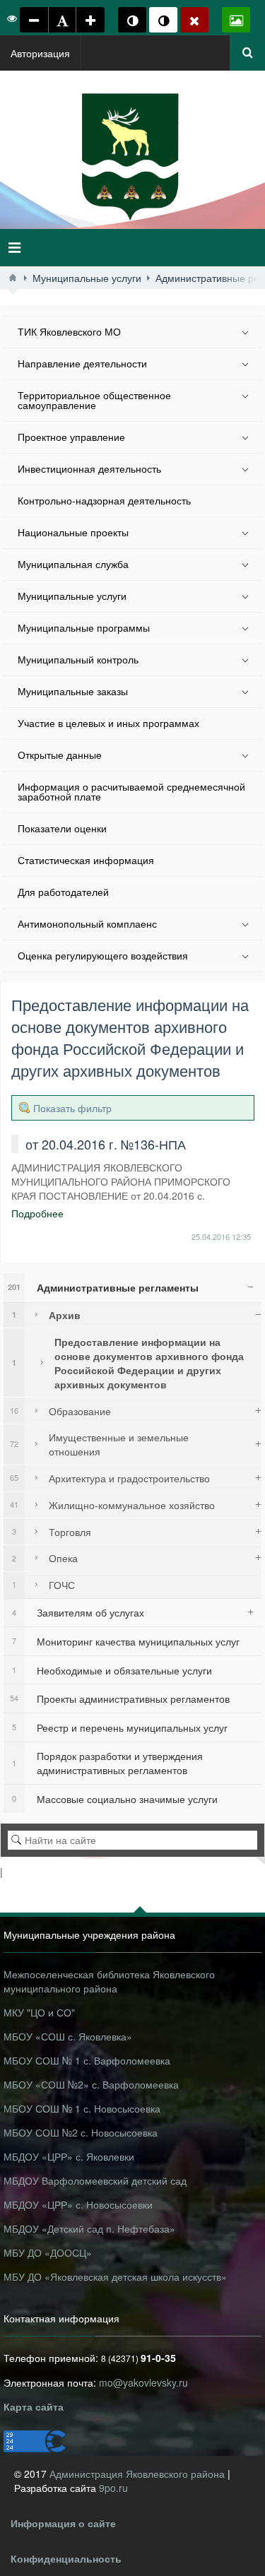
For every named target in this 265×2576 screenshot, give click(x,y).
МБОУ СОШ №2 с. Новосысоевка (81, 2132)
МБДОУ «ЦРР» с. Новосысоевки (78, 2204)
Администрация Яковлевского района (139, 2474)
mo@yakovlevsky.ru (143, 2382)
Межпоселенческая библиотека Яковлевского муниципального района (109, 1981)
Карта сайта (34, 2406)
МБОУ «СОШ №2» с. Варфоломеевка (91, 2084)
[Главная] (13, 278)
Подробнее (37, 1213)
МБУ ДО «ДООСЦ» (48, 2252)
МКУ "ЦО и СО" (39, 2012)
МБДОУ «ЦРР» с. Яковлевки (69, 2156)
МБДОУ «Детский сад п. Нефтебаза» (89, 2228)
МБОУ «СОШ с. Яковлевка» (68, 2036)
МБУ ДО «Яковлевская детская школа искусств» (115, 2276)
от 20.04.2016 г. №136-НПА (106, 1144)
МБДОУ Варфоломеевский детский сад (95, 2180)
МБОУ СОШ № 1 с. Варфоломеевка (87, 2060)
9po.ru (113, 2488)
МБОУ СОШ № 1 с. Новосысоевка (82, 2108)
